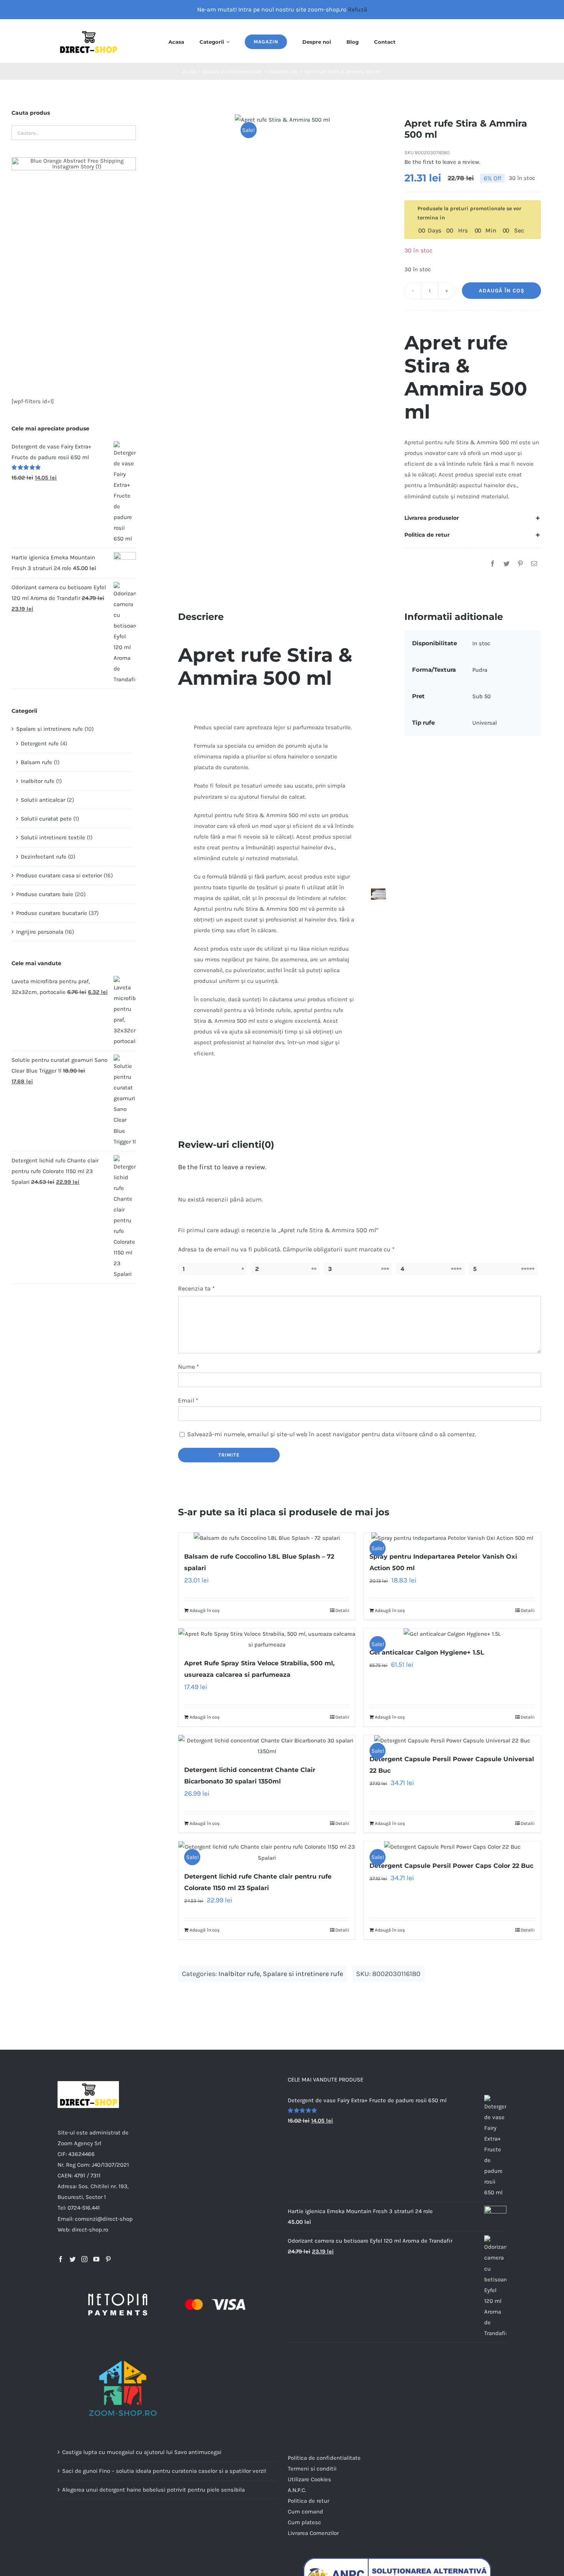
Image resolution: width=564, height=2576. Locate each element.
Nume (189, 1367)
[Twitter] (506, 564)
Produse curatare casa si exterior (59, 875)
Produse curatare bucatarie (52, 913)
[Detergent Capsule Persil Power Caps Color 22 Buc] (452, 1847)
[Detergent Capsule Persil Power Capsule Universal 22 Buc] (452, 1740)
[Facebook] (493, 564)
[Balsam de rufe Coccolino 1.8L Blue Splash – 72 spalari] (267, 1538)
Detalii (342, 1610)
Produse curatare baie (45, 894)
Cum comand (305, 2512)
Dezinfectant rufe (44, 857)
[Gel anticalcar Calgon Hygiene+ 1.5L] (452, 1634)
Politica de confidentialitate (324, 2458)
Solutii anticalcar (43, 800)
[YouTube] (96, 2259)
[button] (473, 518)
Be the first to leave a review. (442, 162)
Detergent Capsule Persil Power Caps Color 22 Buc (451, 1866)
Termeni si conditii (312, 2469)
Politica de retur (308, 2501)
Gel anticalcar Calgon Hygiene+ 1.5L (427, 1652)
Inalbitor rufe (239, 1974)
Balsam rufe (36, 762)
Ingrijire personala (40, 932)
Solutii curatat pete (46, 819)
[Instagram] (84, 2259)
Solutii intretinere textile (53, 837)
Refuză (358, 9)
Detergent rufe (40, 743)
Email (188, 1400)
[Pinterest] (520, 564)
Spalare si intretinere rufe (303, 1974)
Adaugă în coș (502, 291)
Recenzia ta (196, 1288)
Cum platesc (304, 2522)
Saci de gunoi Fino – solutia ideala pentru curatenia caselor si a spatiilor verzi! (164, 2471)
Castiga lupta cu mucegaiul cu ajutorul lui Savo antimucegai (142, 2452)
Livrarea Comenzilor (313, 2533)
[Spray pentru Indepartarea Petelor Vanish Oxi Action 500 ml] (452, 1538)
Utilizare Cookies (309, 2479)
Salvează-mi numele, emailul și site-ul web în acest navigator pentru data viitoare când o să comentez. (332, 1434)
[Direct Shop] (88, 31)
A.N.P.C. (297, 2490)
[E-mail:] (534, 564)
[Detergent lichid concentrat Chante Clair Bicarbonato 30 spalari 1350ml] (267, 1746)
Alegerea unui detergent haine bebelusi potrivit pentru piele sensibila (153, 2490)
